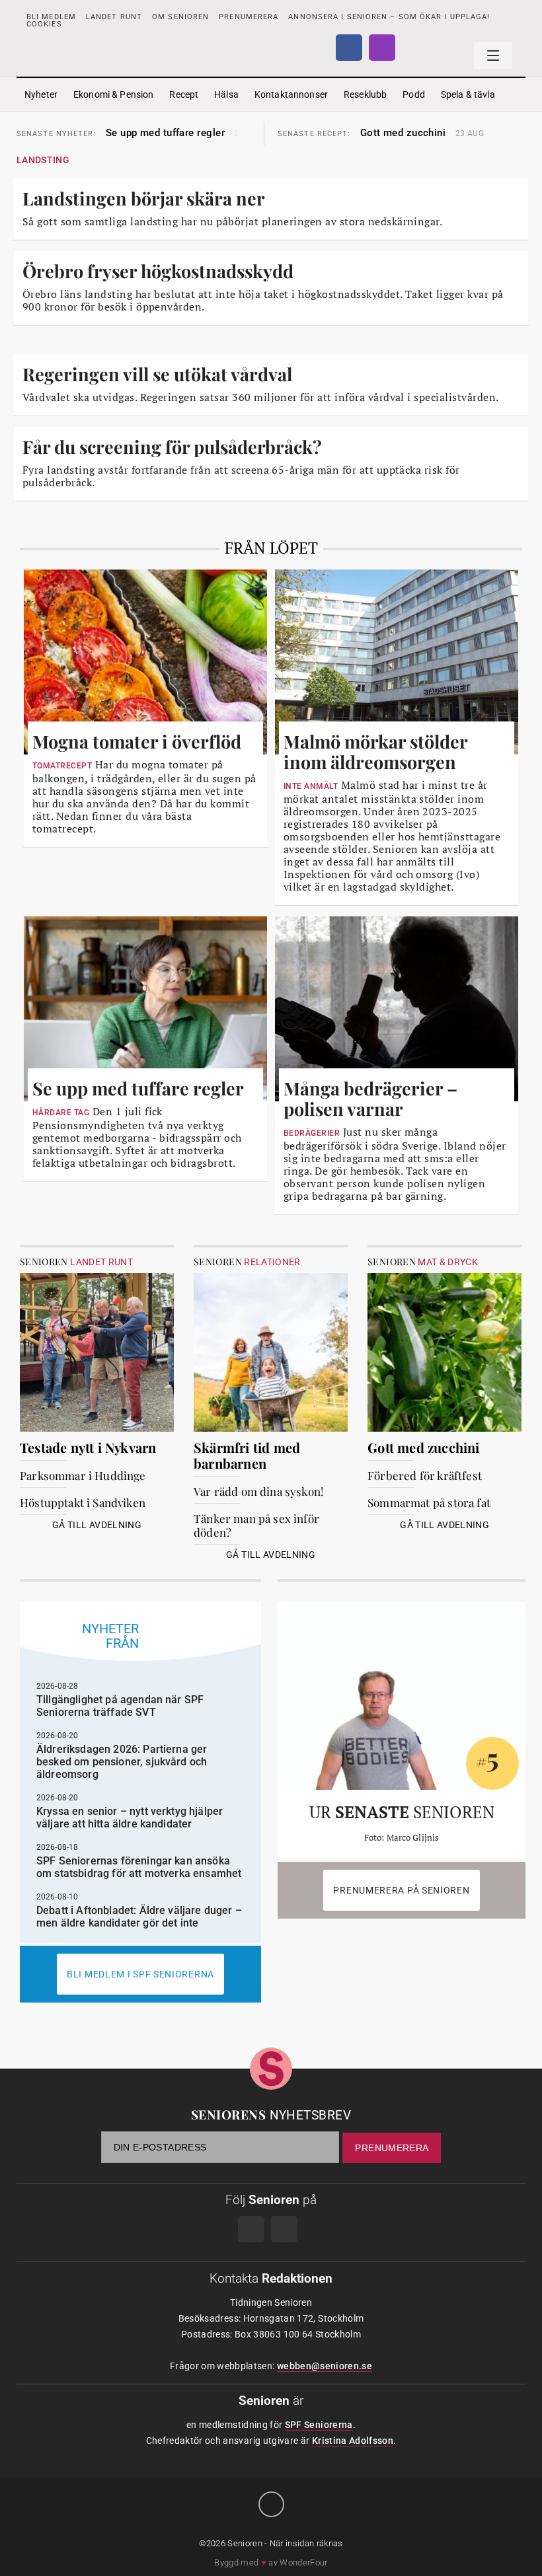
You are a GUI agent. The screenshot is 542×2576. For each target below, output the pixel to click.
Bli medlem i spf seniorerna (140, 1974)
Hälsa (226, 94)
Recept (184, 94)
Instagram (382, 48)
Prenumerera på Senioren (401, 1890)
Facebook (349, 48)
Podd (414, 94)
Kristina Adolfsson (353, 2441)
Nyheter (41, 94)
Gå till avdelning (97, 1525)
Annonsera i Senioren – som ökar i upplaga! (389, 17)
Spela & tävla (468, 94)
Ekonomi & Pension (113, 94)
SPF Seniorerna (319, 2425)
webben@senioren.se (325, 2366)
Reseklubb (365, 94)
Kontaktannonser (291, 94)
